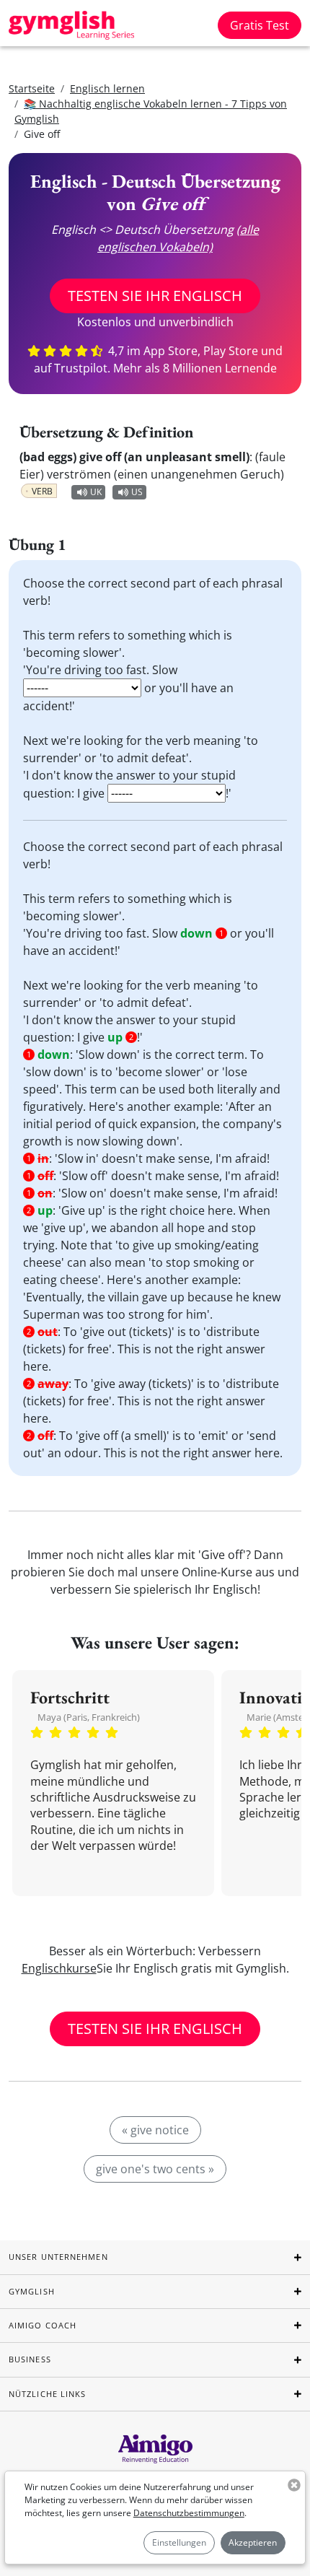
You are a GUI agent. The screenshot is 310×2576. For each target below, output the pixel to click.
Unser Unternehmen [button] (58, 2257)
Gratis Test (260, 25)
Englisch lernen (107, 88)
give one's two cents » (155, 2169)
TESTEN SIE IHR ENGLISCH (155, 296)
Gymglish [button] (32, 2291)
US (137, 492)
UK (96, 492)
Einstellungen (179, 2542)
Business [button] (30, 2359)
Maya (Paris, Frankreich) (89, 1717)
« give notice (155, 2130)
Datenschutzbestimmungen (189, 2513)
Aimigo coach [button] (43, 2325)
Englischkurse (59, 1968)
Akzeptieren (253, 2542)
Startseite (32, 88)
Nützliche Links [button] (48, 2394)
